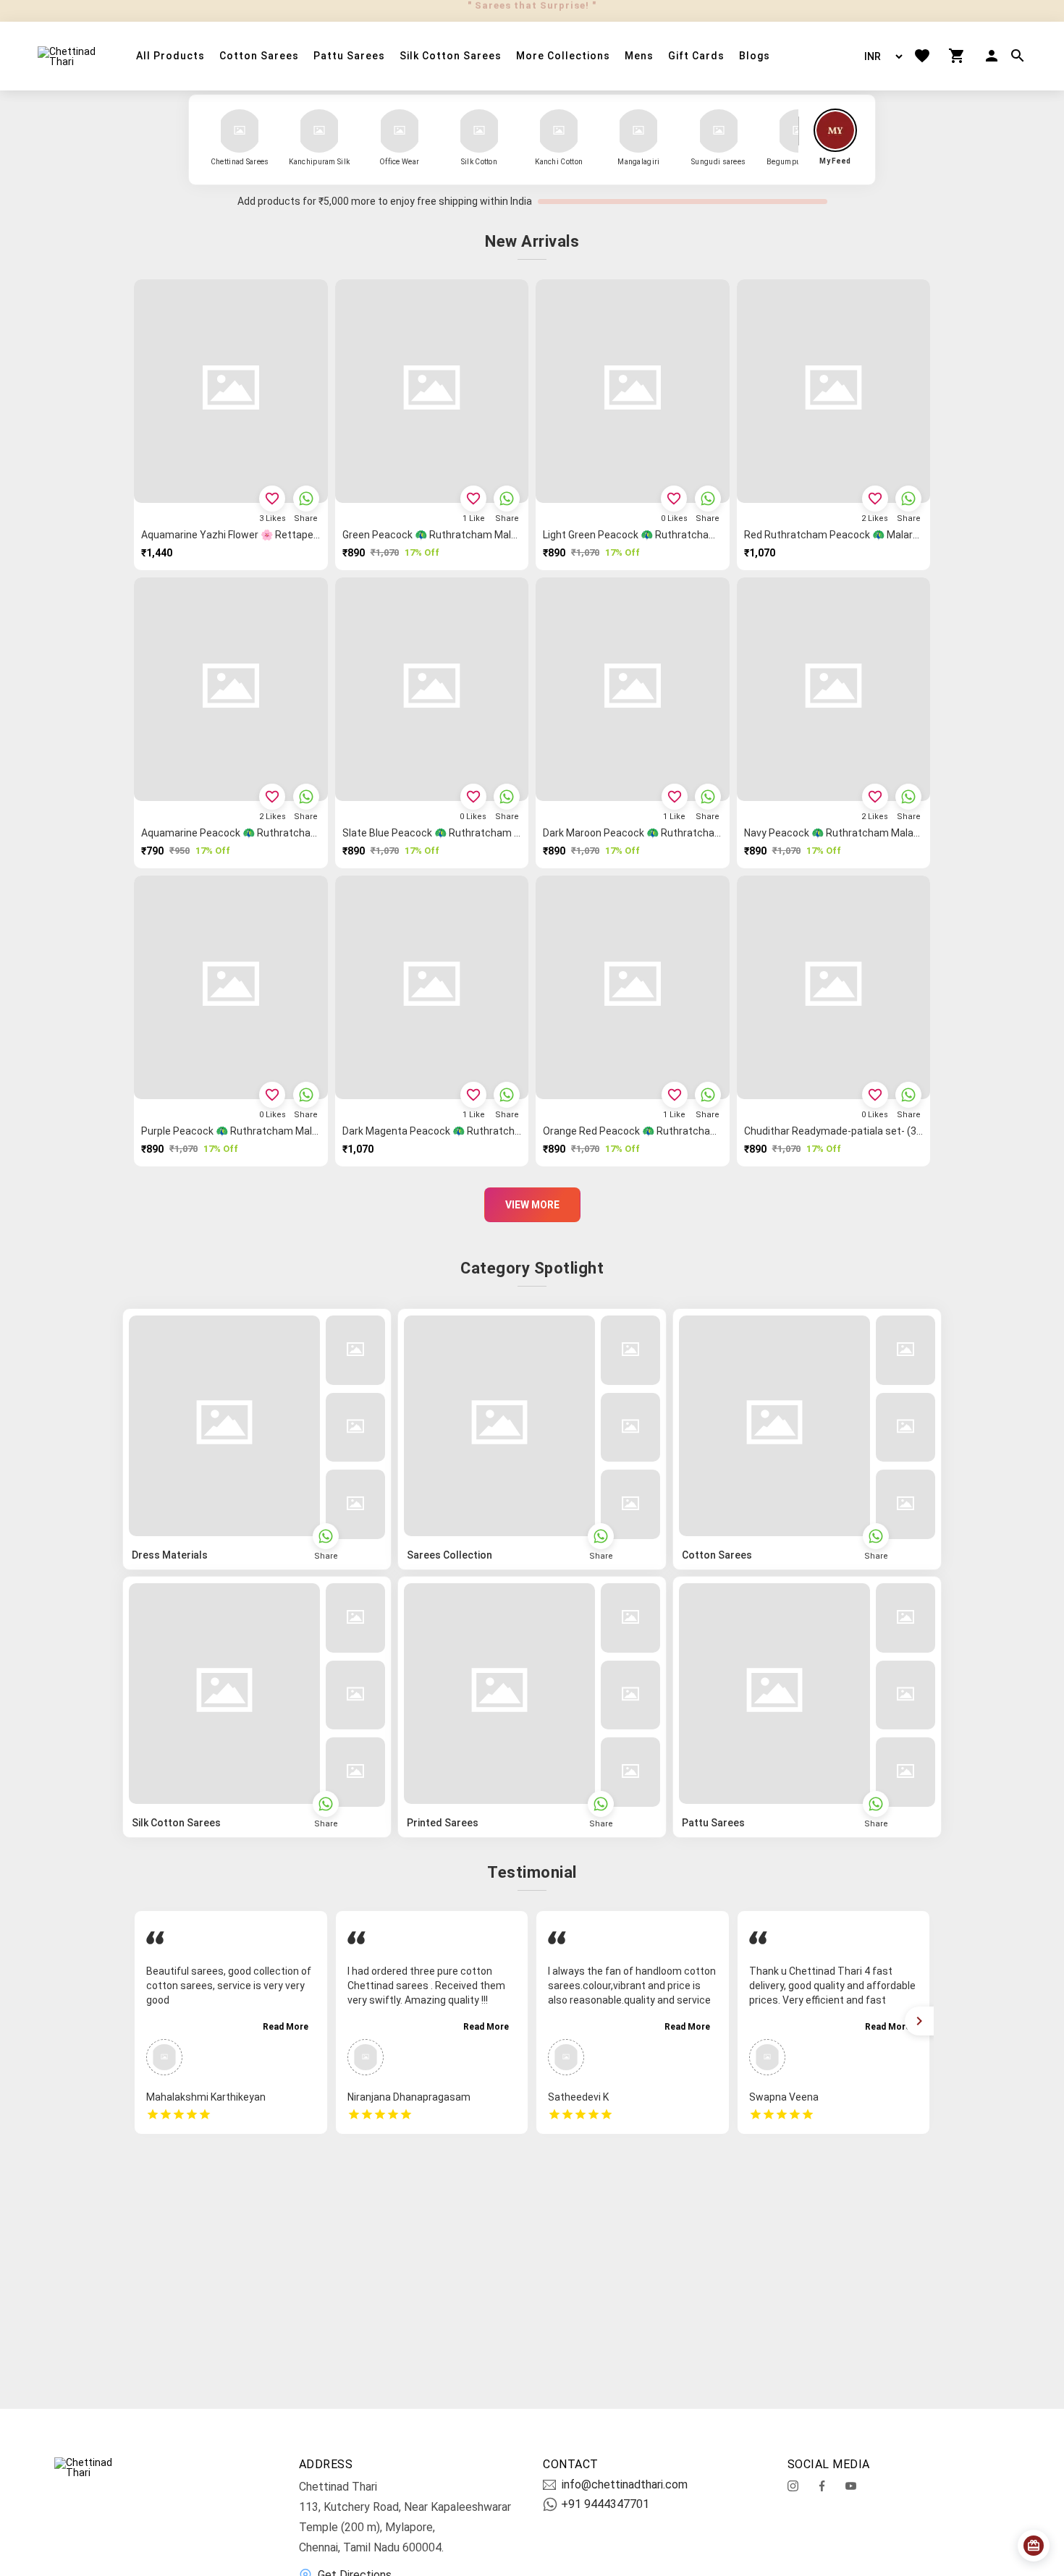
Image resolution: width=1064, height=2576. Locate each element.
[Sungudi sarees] (719, 131)
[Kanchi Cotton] (559, 131)
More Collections (563, 56)
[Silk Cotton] (479, 131)
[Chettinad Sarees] (240, 131)
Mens (639, 56)
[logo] (69, 56)
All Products (170, 56)
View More (532, 1205)
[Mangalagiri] (638, 131)
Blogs (755, 56)
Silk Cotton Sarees (451, 56)
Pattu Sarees (349, 56)
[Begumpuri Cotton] (798, 131)
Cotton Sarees (259, 56)
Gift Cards (696, 56)
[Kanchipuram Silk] (319, 131)
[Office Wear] (400, 131)
